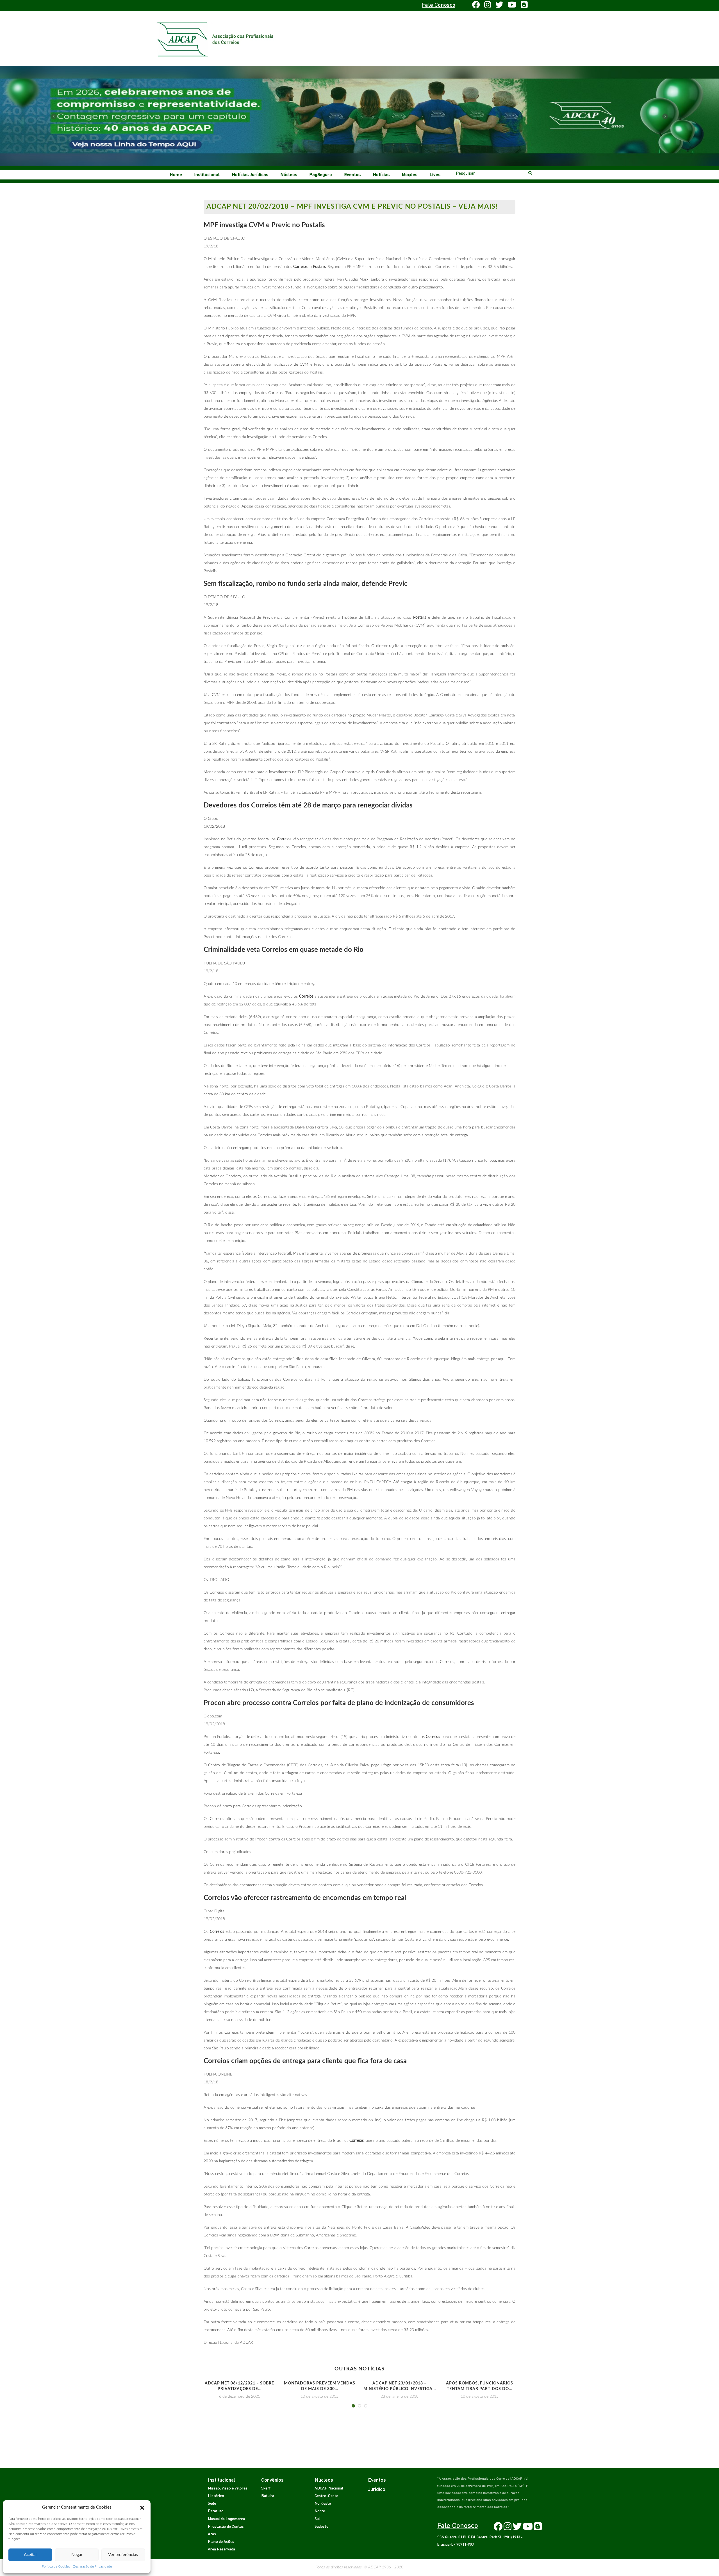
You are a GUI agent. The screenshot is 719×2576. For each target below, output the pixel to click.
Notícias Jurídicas (250, 174)
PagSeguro (321, 174)
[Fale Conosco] (221, 6)
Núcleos (289, 174)
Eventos (352, 174)
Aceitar (30, 2555)
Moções (410, 174)
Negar (77, 2555)
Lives (435, 174)
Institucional (207, 174)
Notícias (381, 174)
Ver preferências (123, 2555)
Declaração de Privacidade (92, 2566)
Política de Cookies (56, 2566)
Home (176, 174)
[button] (142, 2507)
